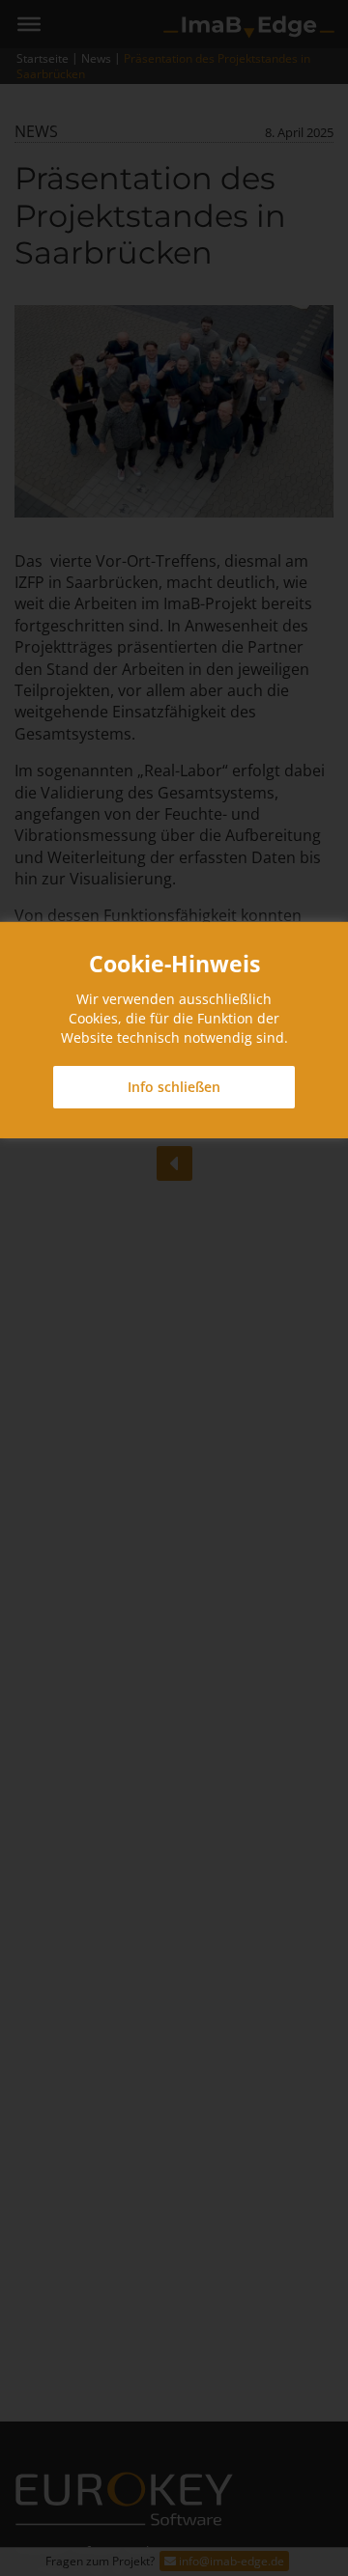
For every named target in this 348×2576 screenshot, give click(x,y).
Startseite (43, 58)
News (96, 58)
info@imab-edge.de (230, 2561)
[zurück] (174, 1163)
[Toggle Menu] (29, 24)
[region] (174, 1030)
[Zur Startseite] (249, 26)
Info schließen (174, 1087)
